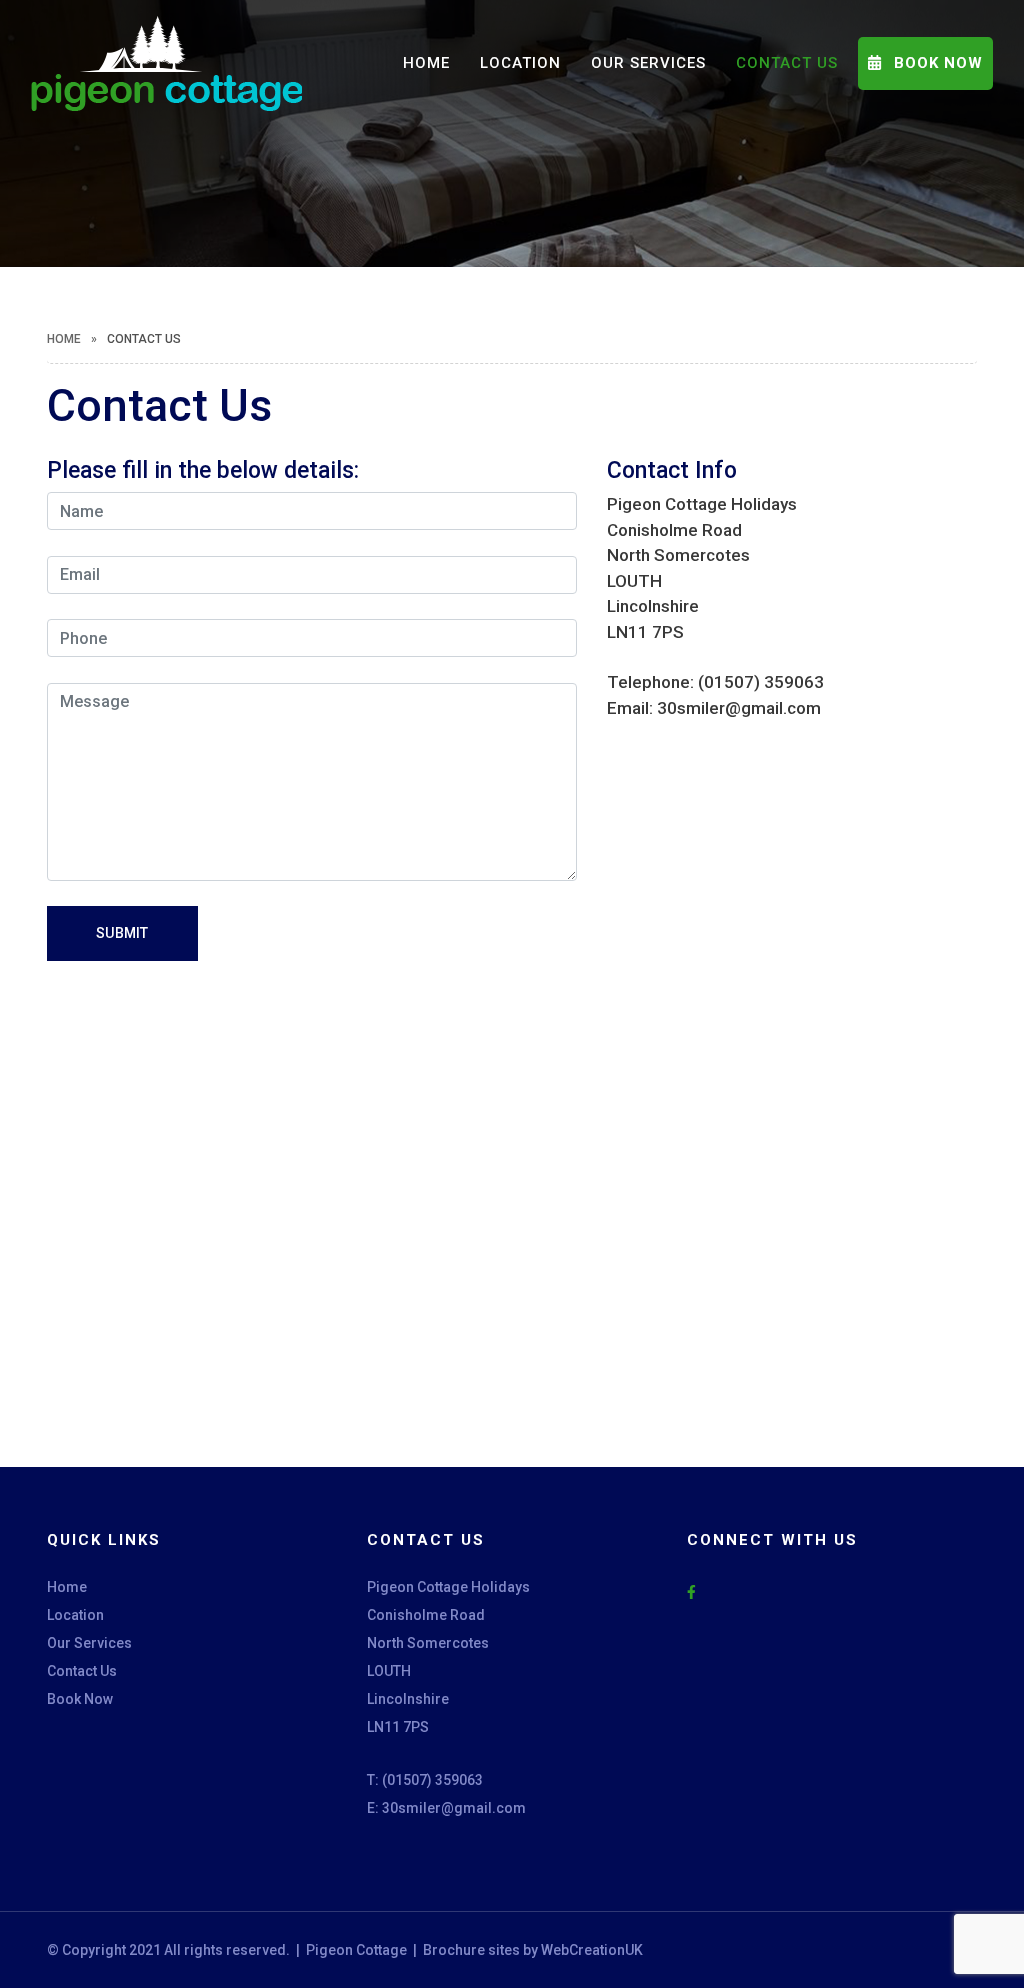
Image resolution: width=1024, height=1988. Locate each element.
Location (520, 63)
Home (426, 63)
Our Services (648, 63)
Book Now (80, 1699)
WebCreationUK (590, 1950)
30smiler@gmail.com (454, 1808)
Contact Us (787, 63)
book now (936, 63)
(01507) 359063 (432, 1780)
